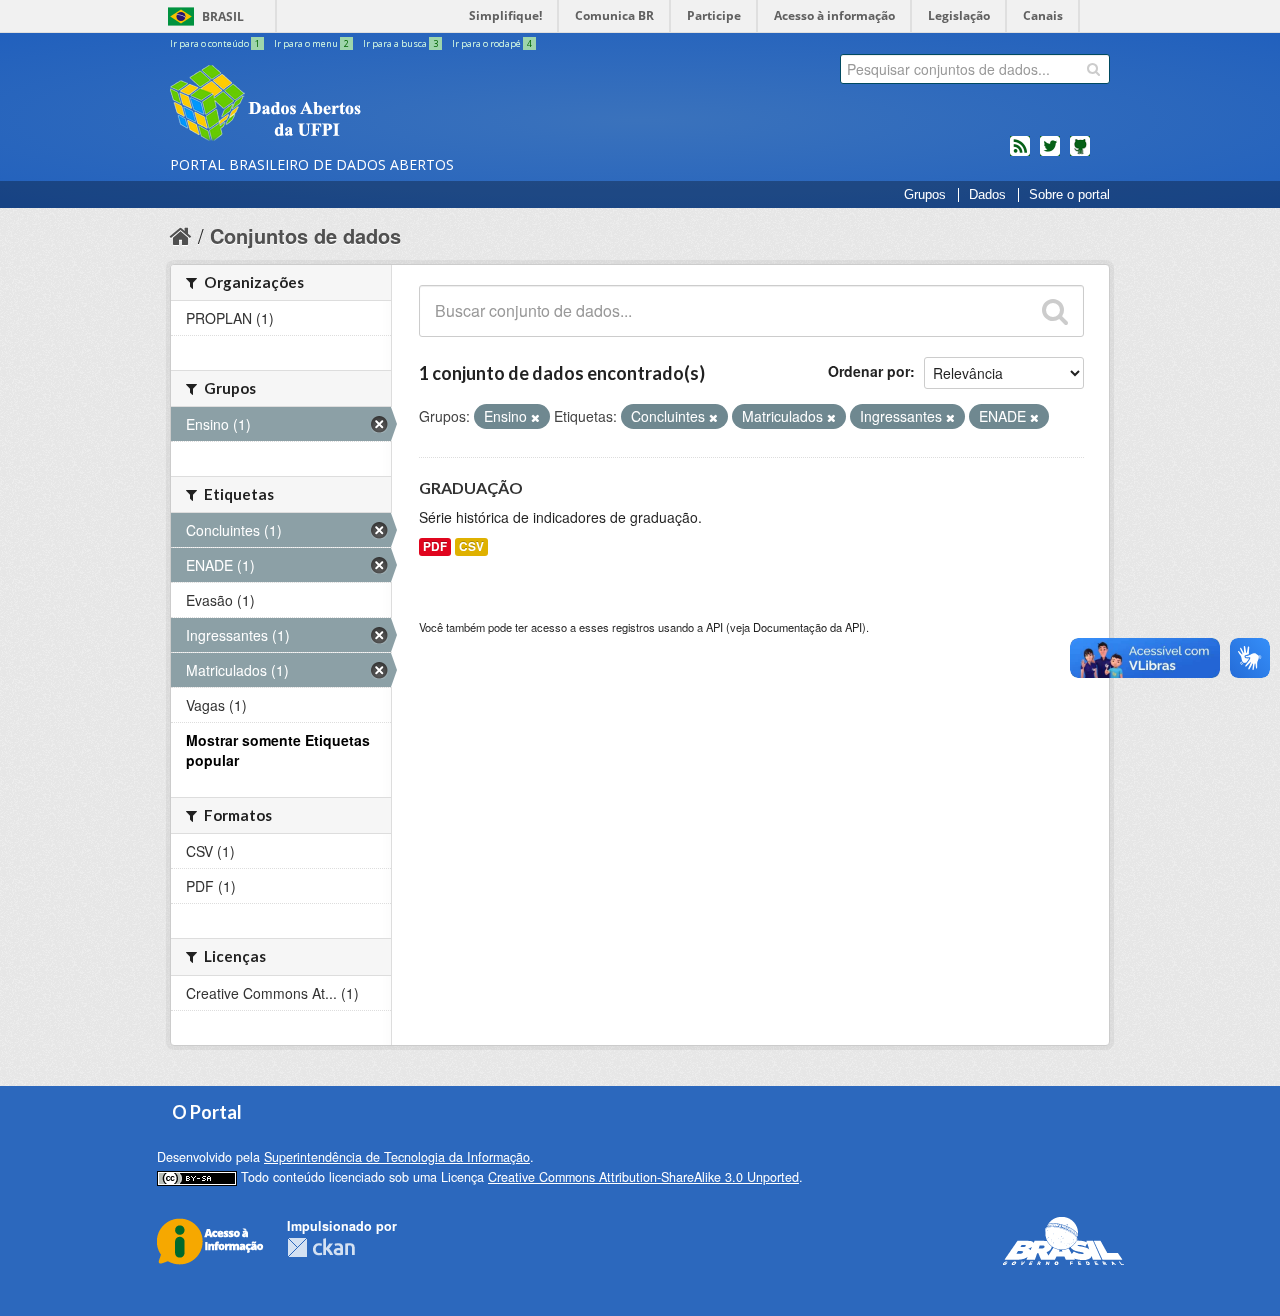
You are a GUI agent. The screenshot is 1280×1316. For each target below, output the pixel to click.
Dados (987, 195)
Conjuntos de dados (305, 235)
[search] (1093, 69)
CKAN (321, 1247)
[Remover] (535, 417)
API (714, 627)
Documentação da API (807, 627)
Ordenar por (869, 371)
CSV (471, 546)
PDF (435, 546)
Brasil (223, 16)
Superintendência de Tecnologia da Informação (397, 1157)
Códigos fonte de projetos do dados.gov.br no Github (1080, 154)
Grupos (925, 195)
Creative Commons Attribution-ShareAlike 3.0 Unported (643, 1177)
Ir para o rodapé (492, 43)
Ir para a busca (400, 43)
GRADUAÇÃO (471, 487)
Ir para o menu (311, 43)
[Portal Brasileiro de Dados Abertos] (385, 105)
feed (1020, 154)
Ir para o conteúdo (215, 43)
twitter (1050, 154)
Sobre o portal (1069, 195)
